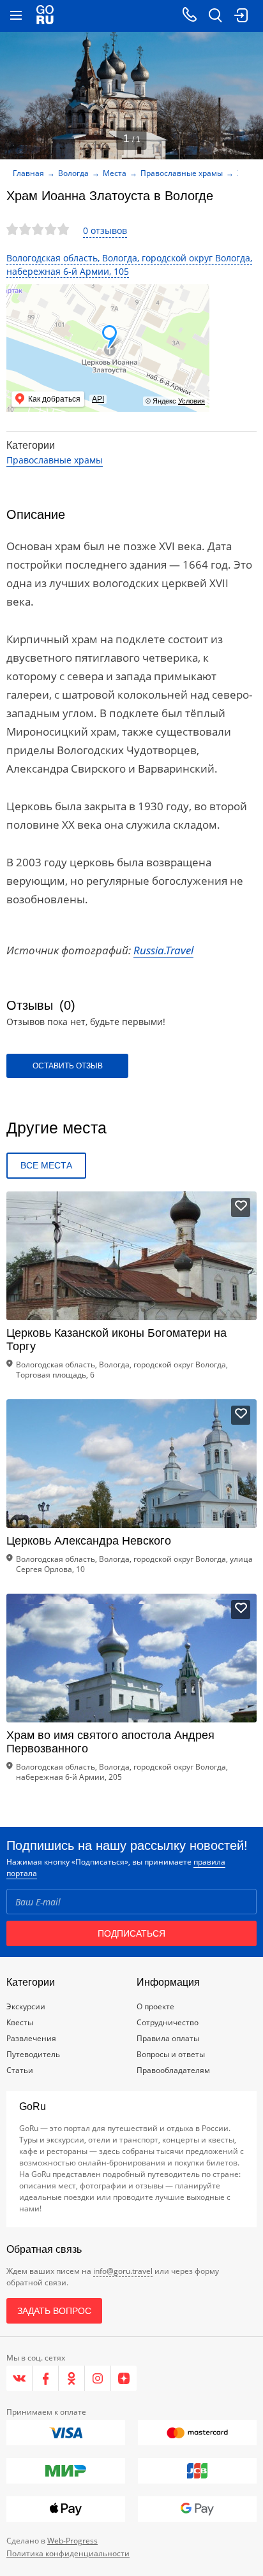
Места (115, 173)
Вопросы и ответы (171, 2054)
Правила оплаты (168, 2038)
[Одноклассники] (72, 2378)
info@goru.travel (123, 2271)
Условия (192, 401)
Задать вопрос (54, 2311)
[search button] (215, 16)
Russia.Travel (163, 950)
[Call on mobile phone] (190, 16)
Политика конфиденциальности (68, 2553)
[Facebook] (46, 2378)
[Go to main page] (45, 16)
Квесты (20, 2022)
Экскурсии (26, 2006)
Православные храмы (182, 173)
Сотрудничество (168, 2022)
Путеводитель (33, 2054)
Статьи (20, 2070)
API (98, 399)
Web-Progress (72, 2541)
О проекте (155, 2006)
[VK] (19, 2378)
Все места (46, 1165)
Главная (28, 173)
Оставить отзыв (68, 1066)
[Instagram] (98, 2378)
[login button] (241, 16)
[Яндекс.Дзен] (124, 2378)
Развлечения (31, 2038)
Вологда (73, 173)
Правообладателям (173, 2070)
